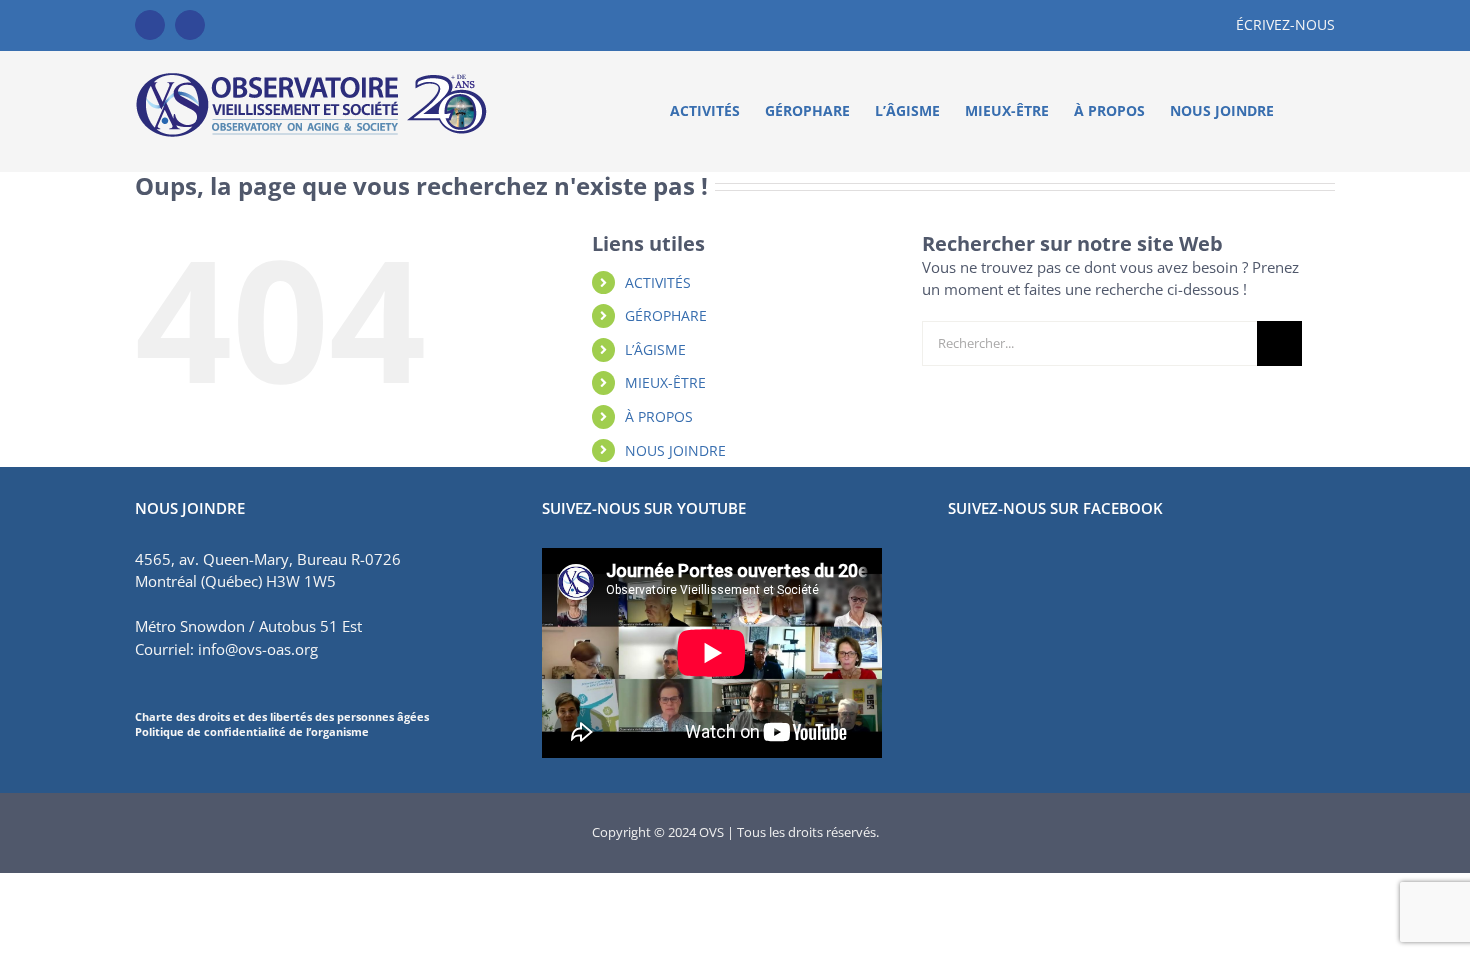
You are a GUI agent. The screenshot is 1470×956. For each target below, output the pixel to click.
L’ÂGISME (655, 349)
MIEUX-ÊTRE (665, 382)
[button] (1304, 111)
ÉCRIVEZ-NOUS (1285, 24)
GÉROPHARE (666, 315)
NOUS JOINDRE (675, 450)
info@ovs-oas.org (258, 649)
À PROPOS (659, 416)
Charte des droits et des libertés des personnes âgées (282, 716)
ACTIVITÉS (658, 282)
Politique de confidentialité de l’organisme (252, 731)
